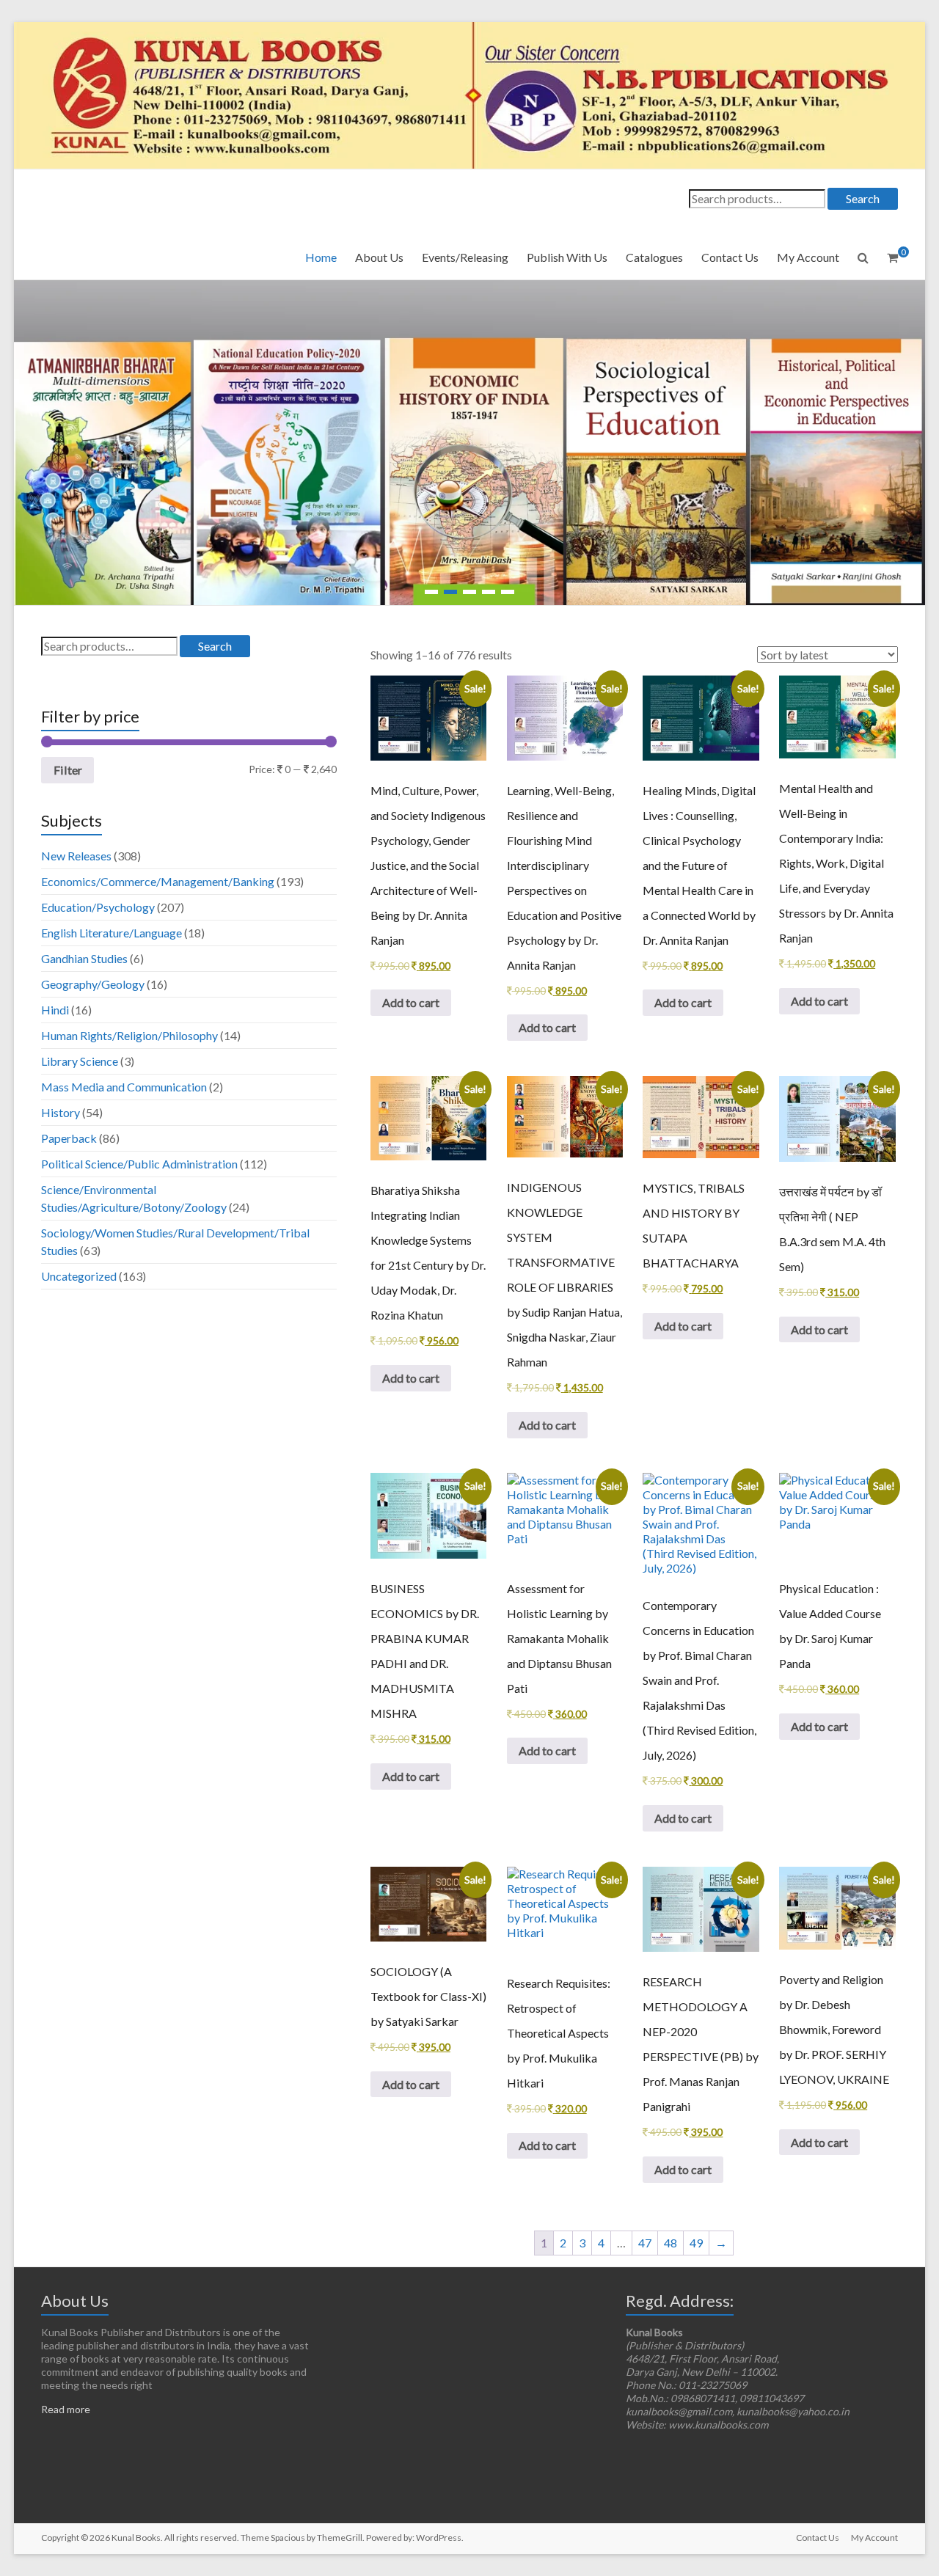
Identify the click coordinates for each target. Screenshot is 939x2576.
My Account (808, 257)
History (61, 1112)
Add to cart (411, 1002)
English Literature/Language (112, 933)
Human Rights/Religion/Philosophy (129, 1035)
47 (645, 2243)
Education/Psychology (98, 907)
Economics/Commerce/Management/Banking (158, 881)
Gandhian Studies (84, 958)
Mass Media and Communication (124, 1087)
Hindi (55, 1010)
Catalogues (654, 257)
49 (696, 2243)
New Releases (76, 856)
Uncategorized (79, 1276)
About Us (379, 257)
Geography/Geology (93, 984)
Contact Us (730, 257)
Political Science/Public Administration (139, 1164)
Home (321, 257)
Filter (68, 770)
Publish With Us (567, 257)
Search (863, 198)
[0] (892, 257)
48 (671, 2243)
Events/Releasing (465, 257)
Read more (66, 2409)
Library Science (80, 1061)
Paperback (69, 1138)
